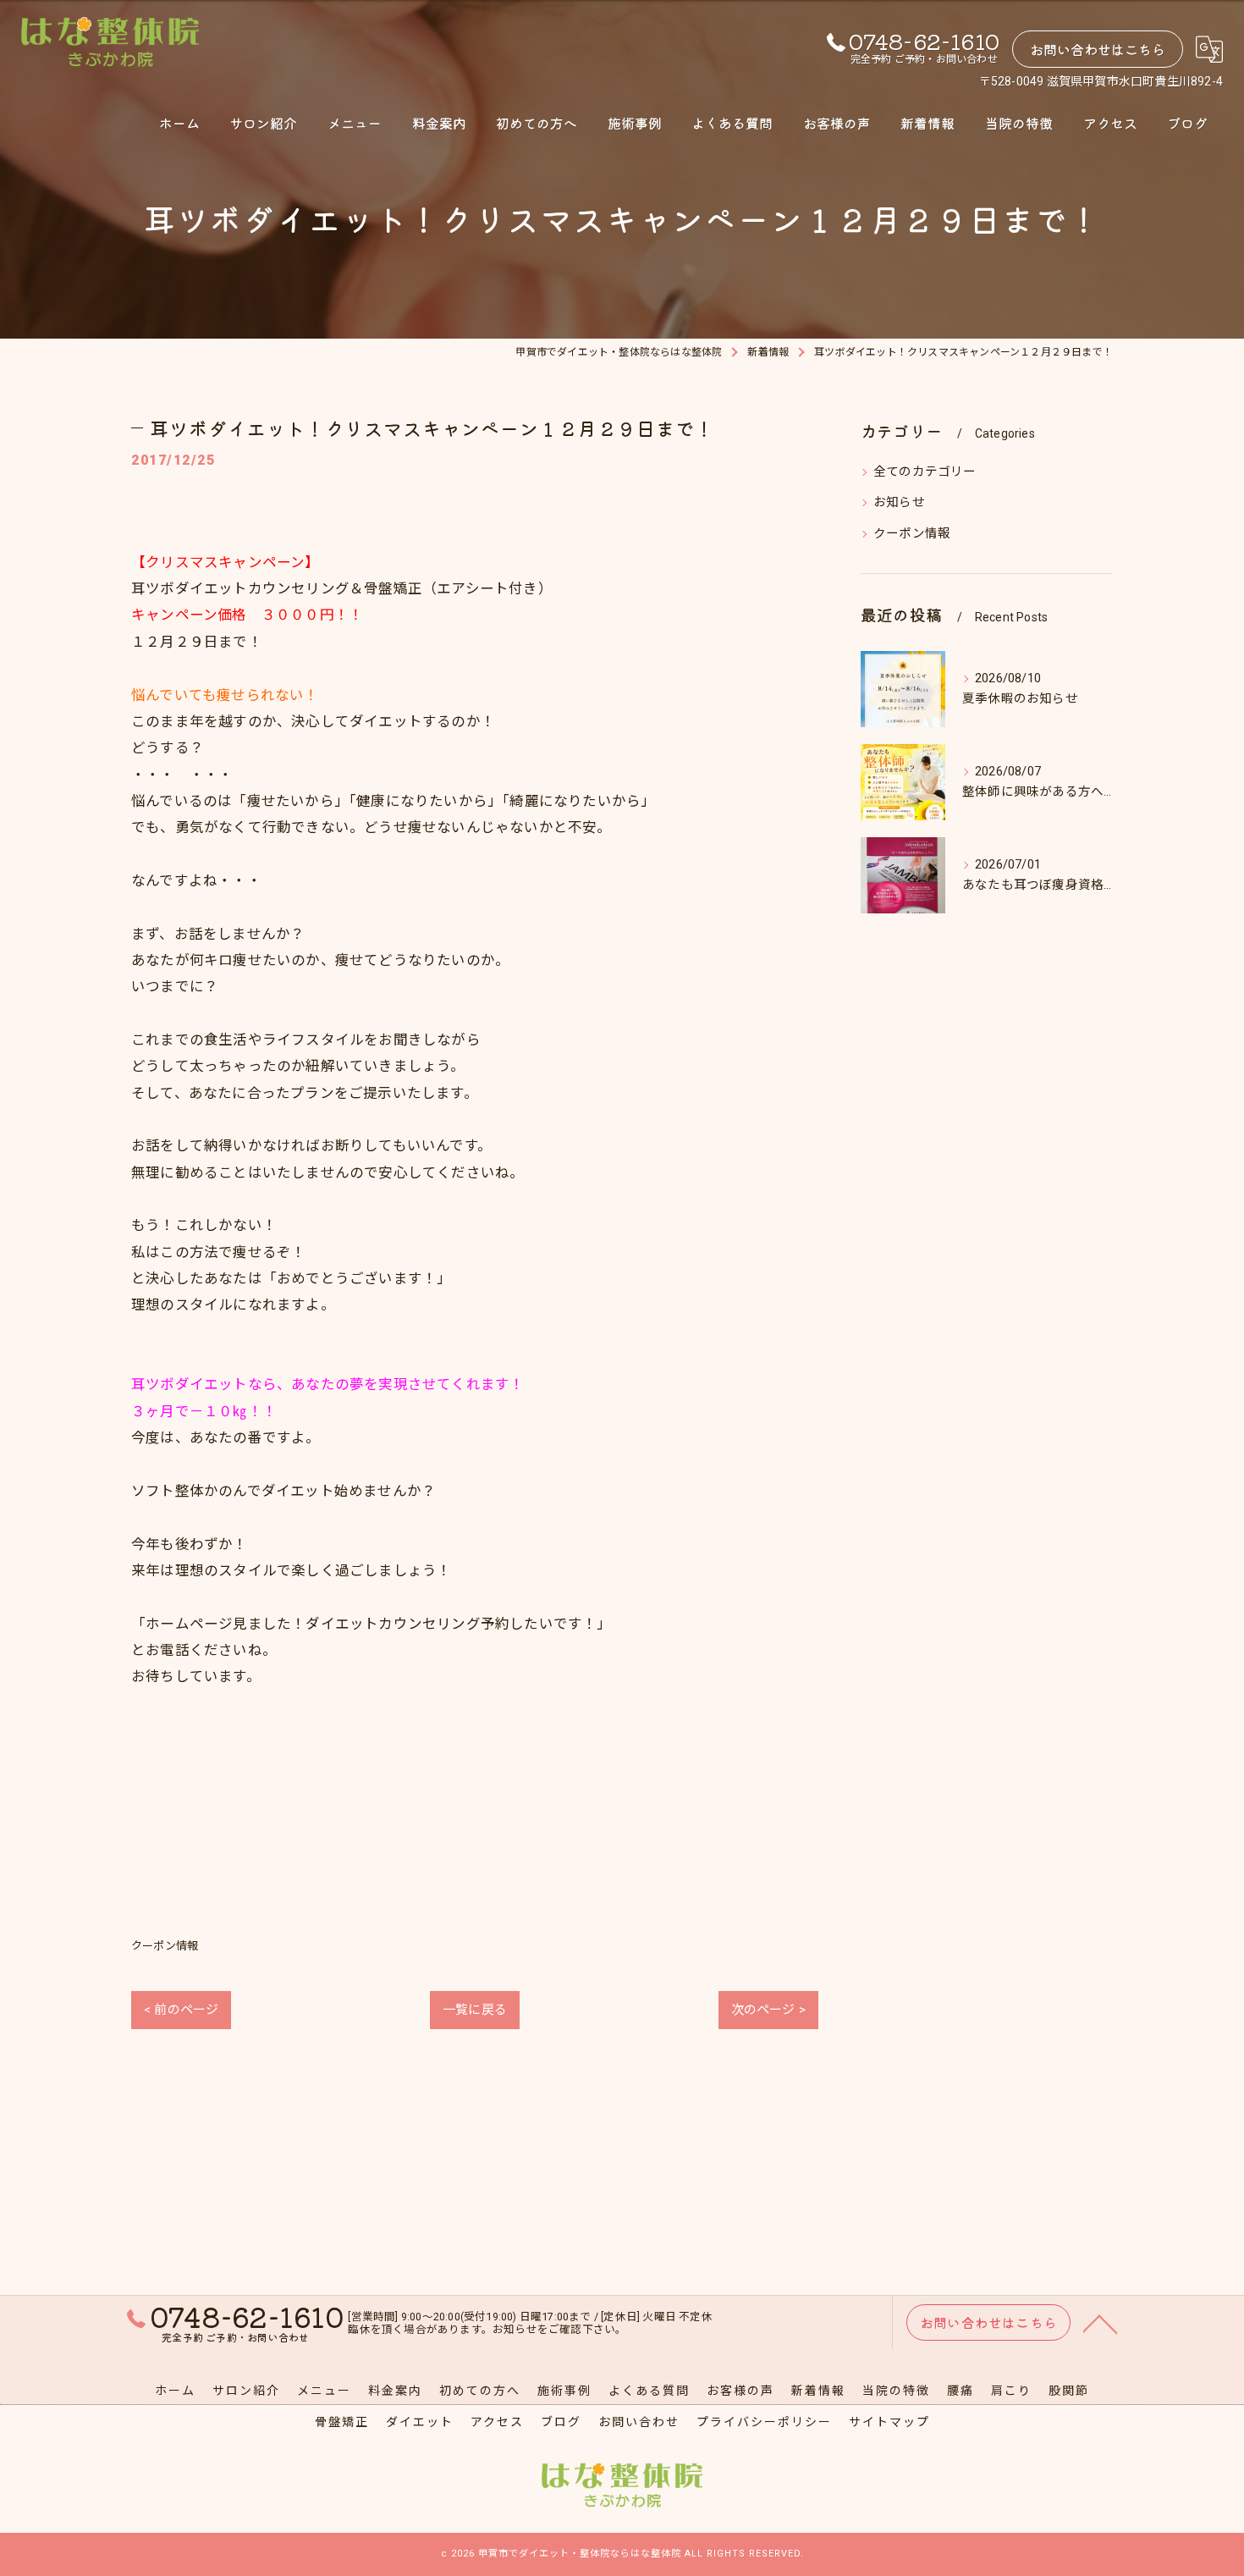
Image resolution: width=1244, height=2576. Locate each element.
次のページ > (768, 2010)
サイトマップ (889, 2422)
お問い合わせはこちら (1098, 49)
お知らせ (899, 502)
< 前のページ (181, 2010)
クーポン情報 (165, 1946)
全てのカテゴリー (925, 472)
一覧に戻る (475, 2010)
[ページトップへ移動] (1100, 2323)
